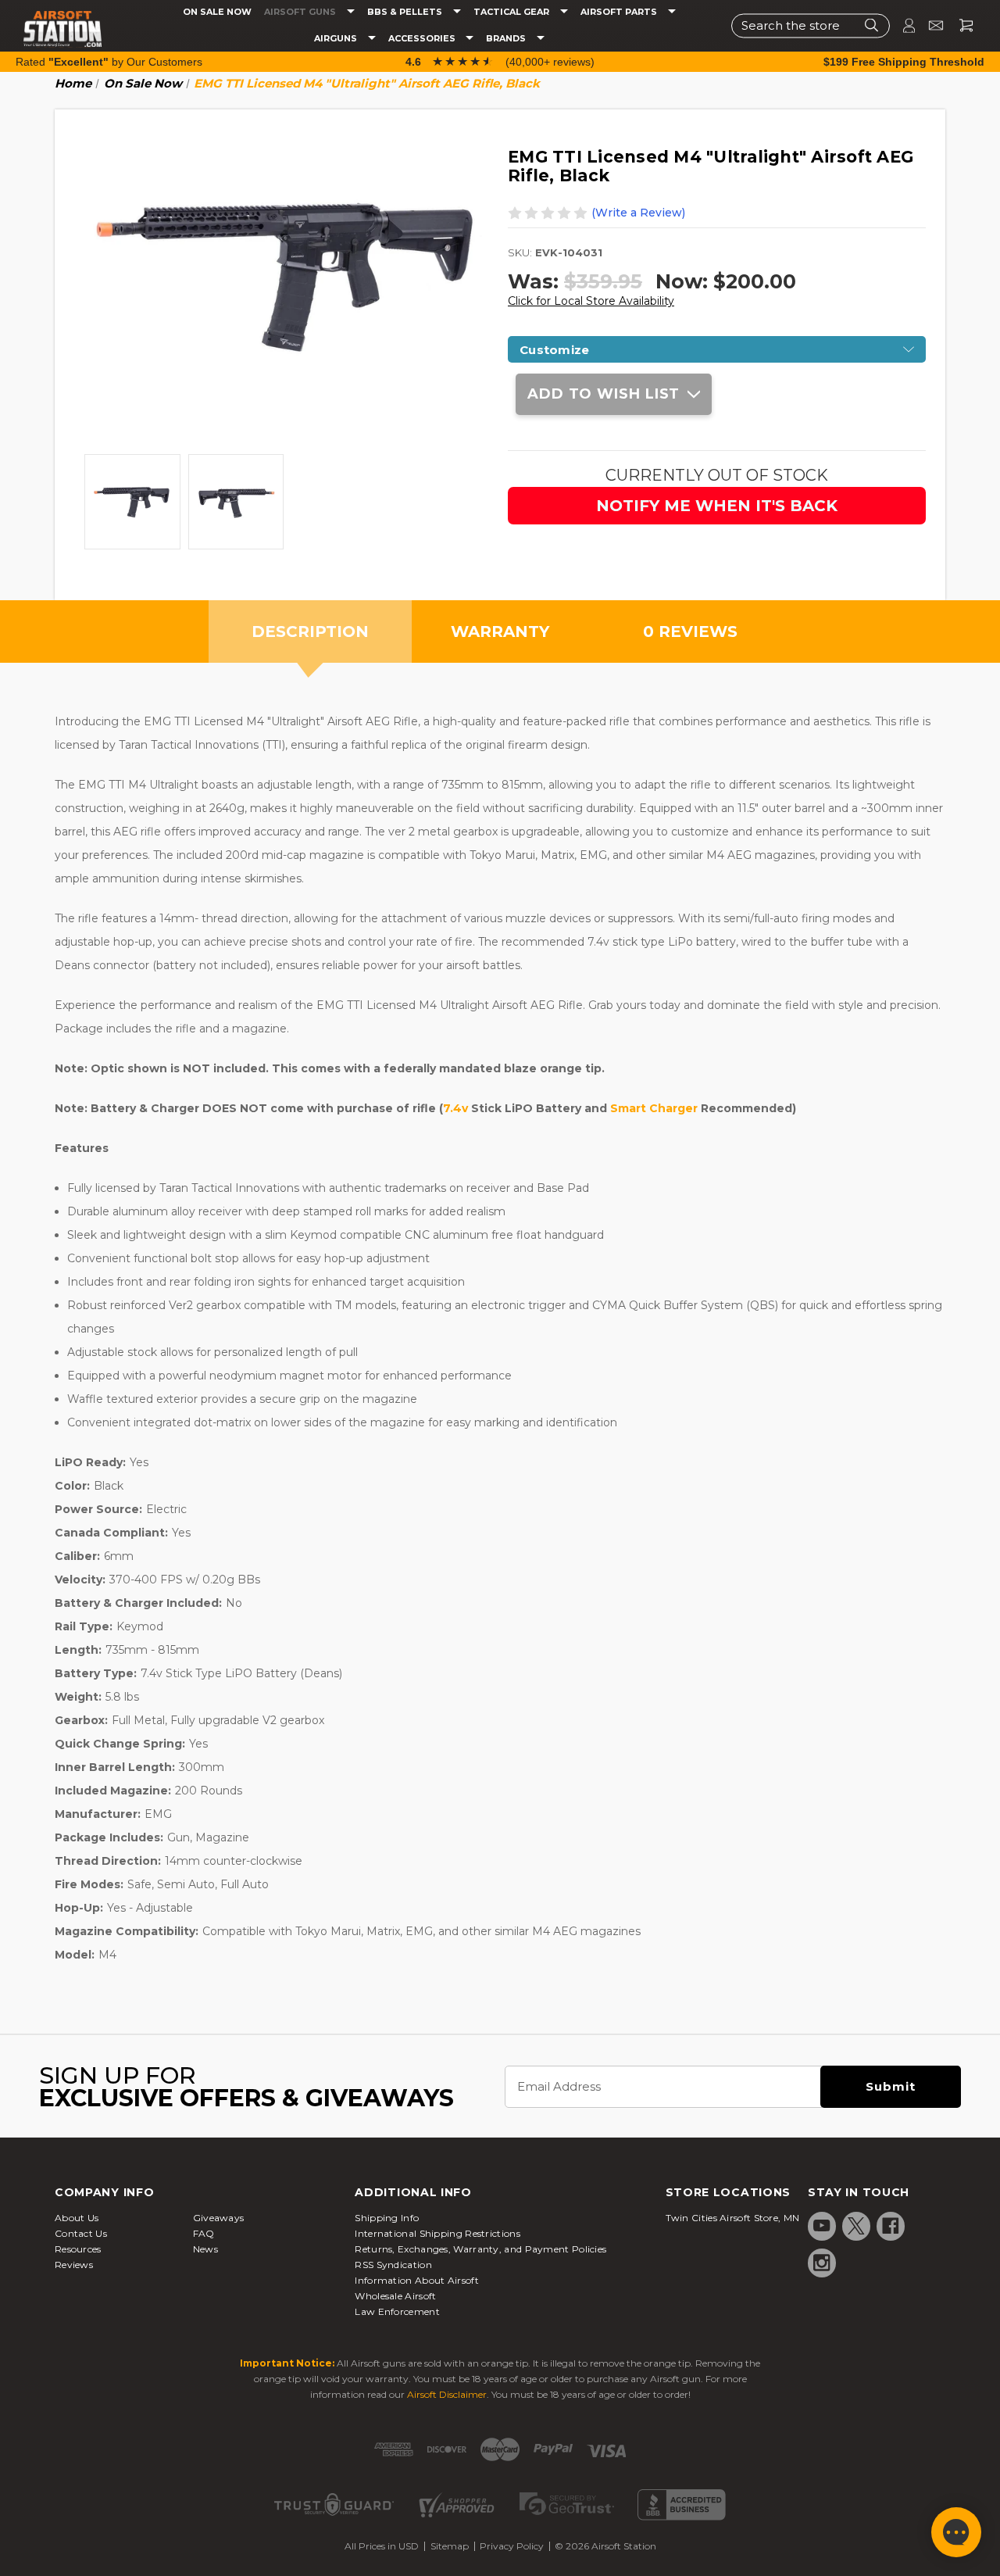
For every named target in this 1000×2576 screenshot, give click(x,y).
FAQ (204, 2233)
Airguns (337, 39)
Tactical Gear (512, 12)
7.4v (455, 1108)
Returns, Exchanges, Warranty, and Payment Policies (480, 2249)
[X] (856, 2226)
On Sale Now (217, 12)
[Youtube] (822, 2226)
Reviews (74, 2265)
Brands (507, 39)
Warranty (500, 631)
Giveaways (219, 2218)
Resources (78, 2249)
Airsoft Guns (301, 12)
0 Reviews (690, 631)
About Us (77, 2218)
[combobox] (811, 25)
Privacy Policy (512, 2546)
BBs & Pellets (406, 12)
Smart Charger (654, 1108)
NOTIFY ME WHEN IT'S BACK (717, 506)
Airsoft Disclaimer (447, 2394)
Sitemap (450, 2546)
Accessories (423, 39)
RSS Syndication (393, 2265)
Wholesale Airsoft (395, 2296)
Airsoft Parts (620, 12)
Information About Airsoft (417, 2280)
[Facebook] (891, 2226)
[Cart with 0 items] (960, 25)
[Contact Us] (929, 25)
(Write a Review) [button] (638, 213)
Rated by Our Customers (109, 62)
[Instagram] (822, 2263)
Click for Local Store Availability (591, 301)
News (205, 2249)
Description (310, 631)
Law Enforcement (397, 2311)
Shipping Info (387, 2218)
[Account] (902, 25)
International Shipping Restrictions (437, 2233)
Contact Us (81, 2233)
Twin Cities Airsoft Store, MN (733, 2218)
